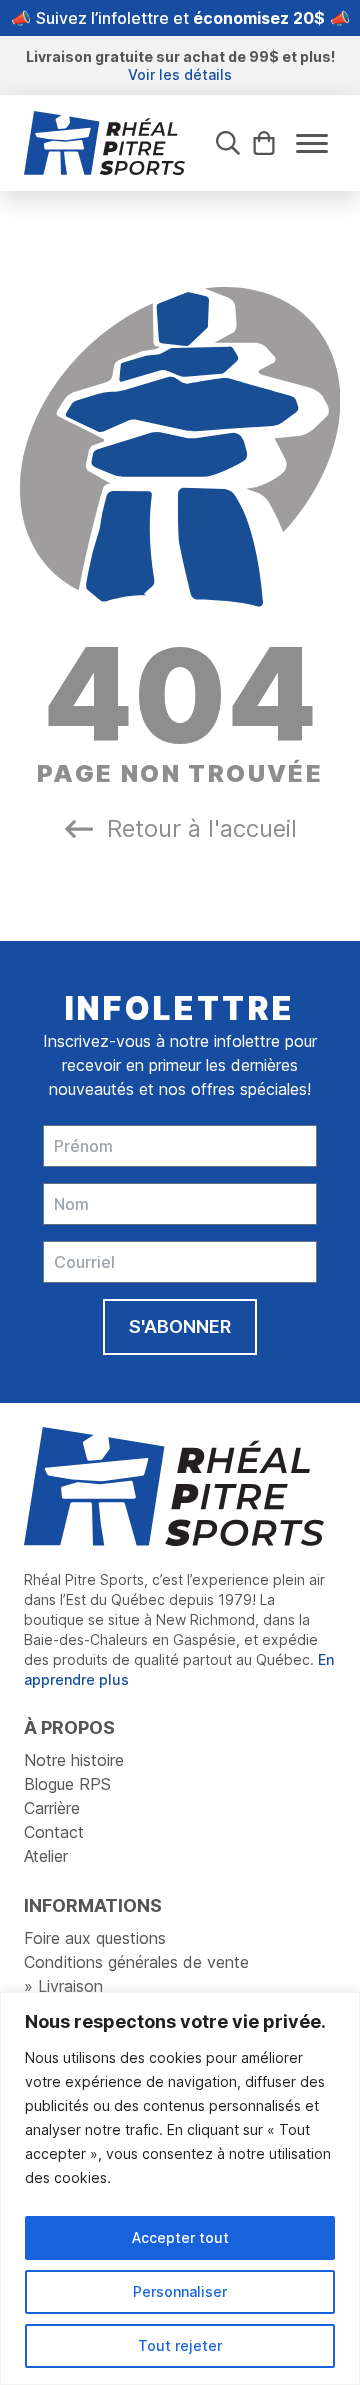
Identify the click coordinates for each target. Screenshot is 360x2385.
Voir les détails (180, 74)
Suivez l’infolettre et (180, 18)
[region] (180, 2188)
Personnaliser (180, 2291)
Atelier (46, 1856)
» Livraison (63, 1986)
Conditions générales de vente (136, 1962)
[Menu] (312, 143)
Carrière (52, 1808)
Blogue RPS (67, 1784)
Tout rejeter (180, 2345)
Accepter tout (180, 2237)
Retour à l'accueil (202, 828)
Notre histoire (74, 1760)
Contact (54, 1832)
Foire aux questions (95, 1938)
